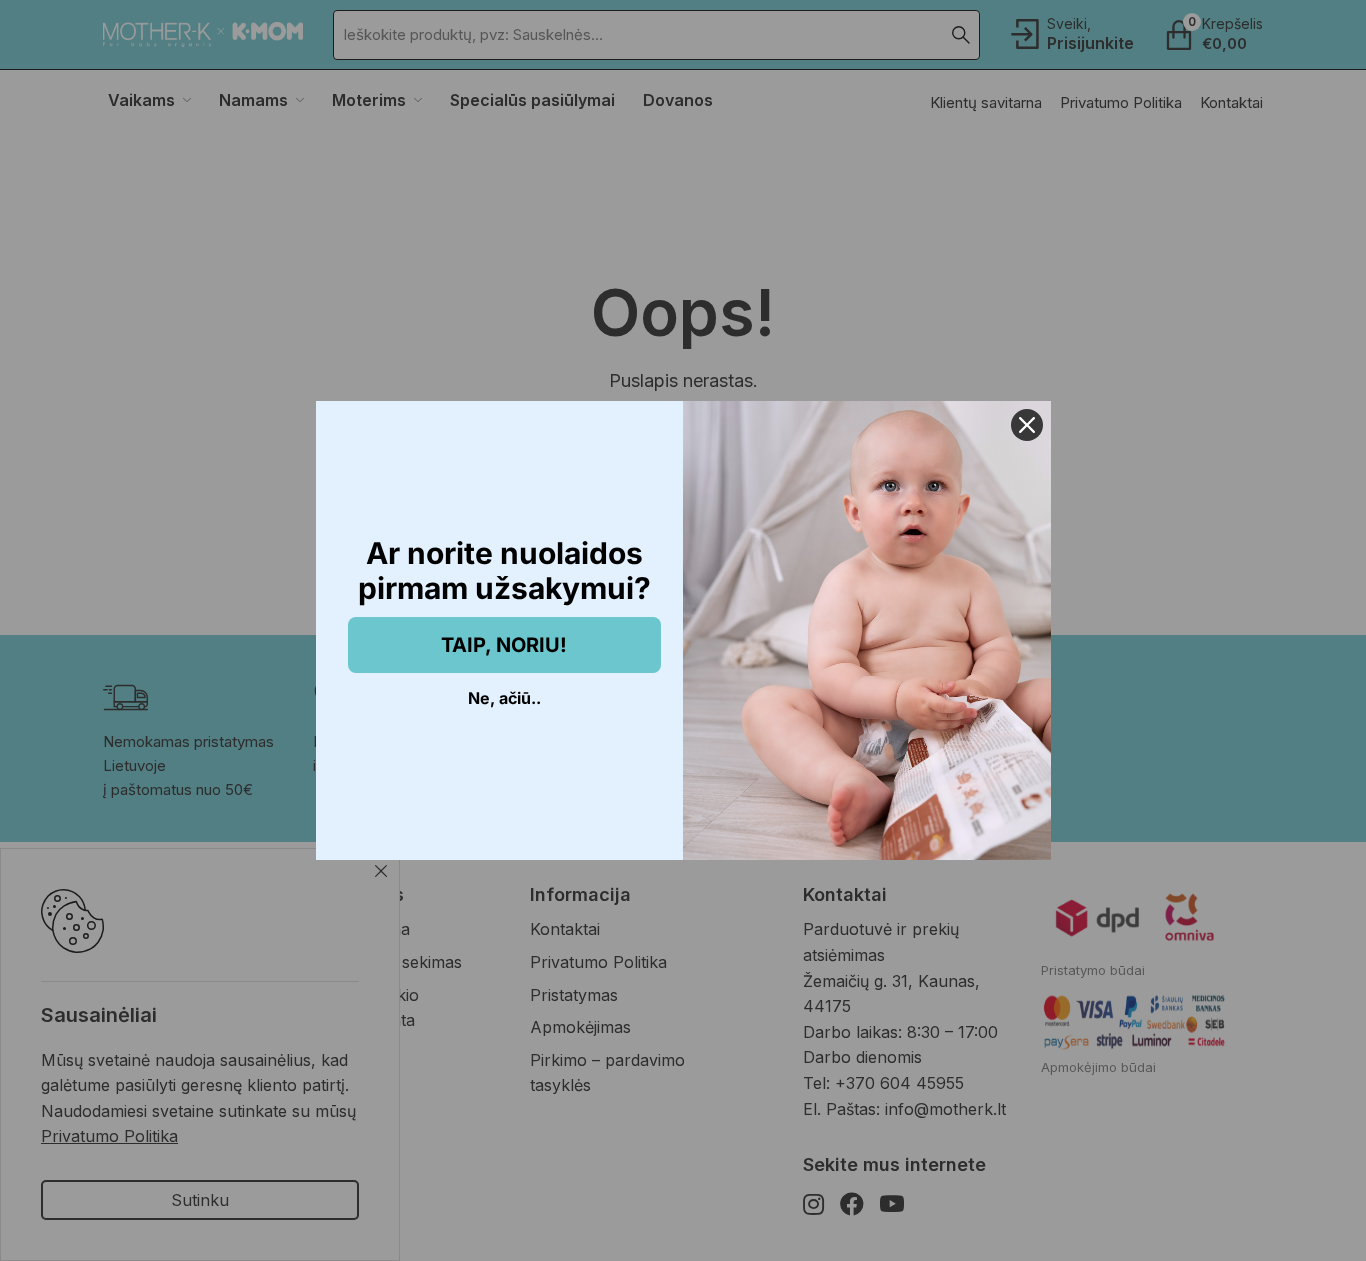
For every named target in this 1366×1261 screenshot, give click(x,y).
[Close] (1027, 425)
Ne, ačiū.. (504, 698)
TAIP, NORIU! (504, 645)
